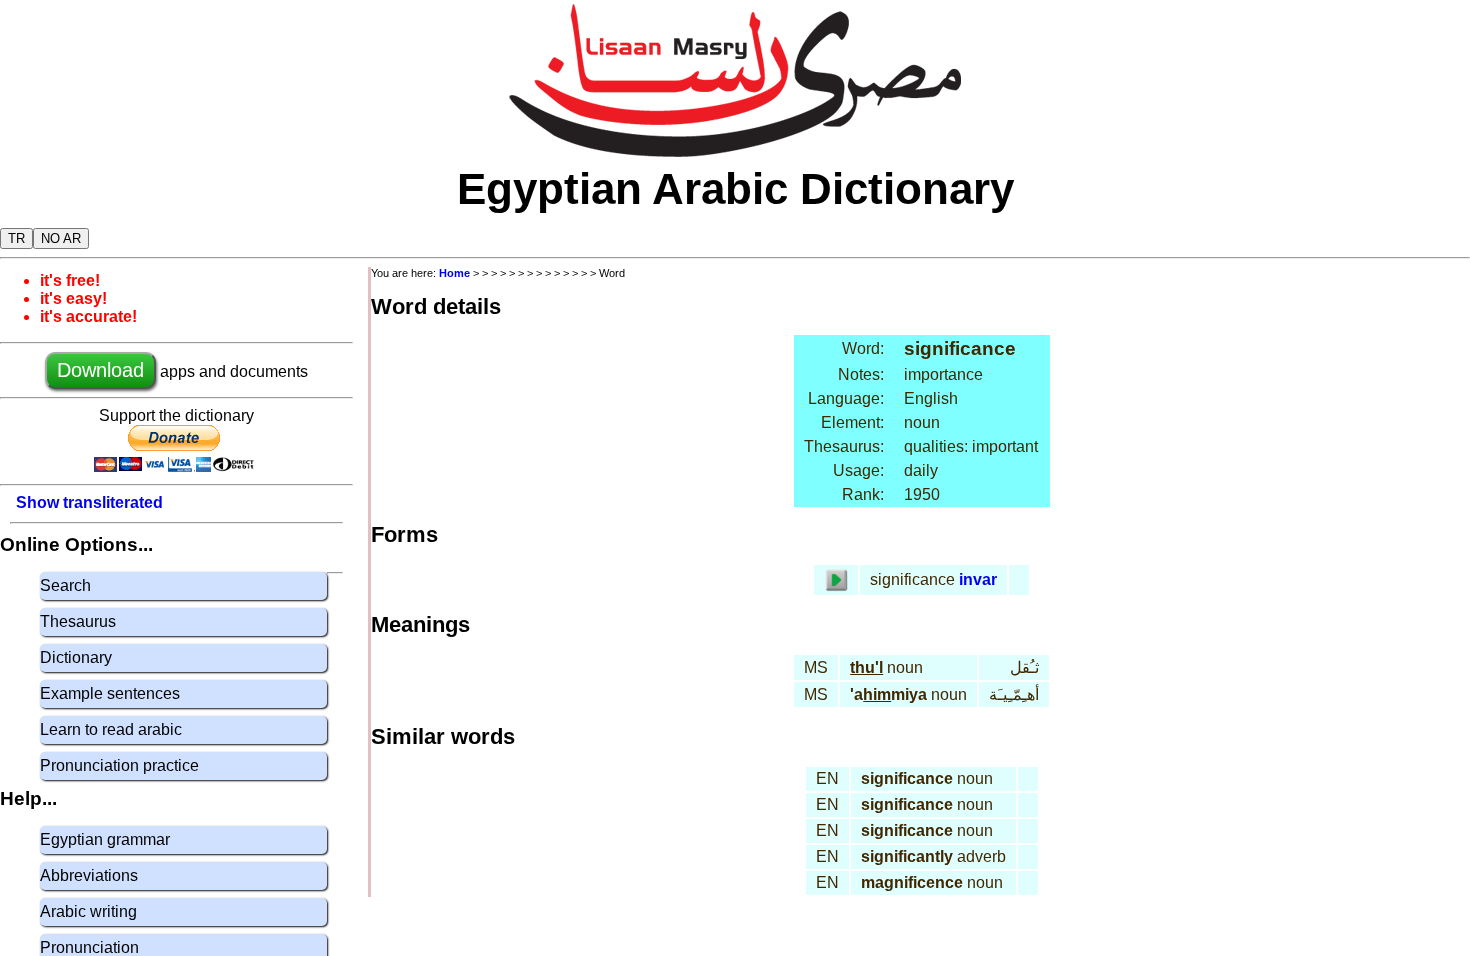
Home (454, 273)
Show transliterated (89, 502)
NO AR (61, 238)
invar (978, 579)
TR (16, 238)
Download (100, 370)
